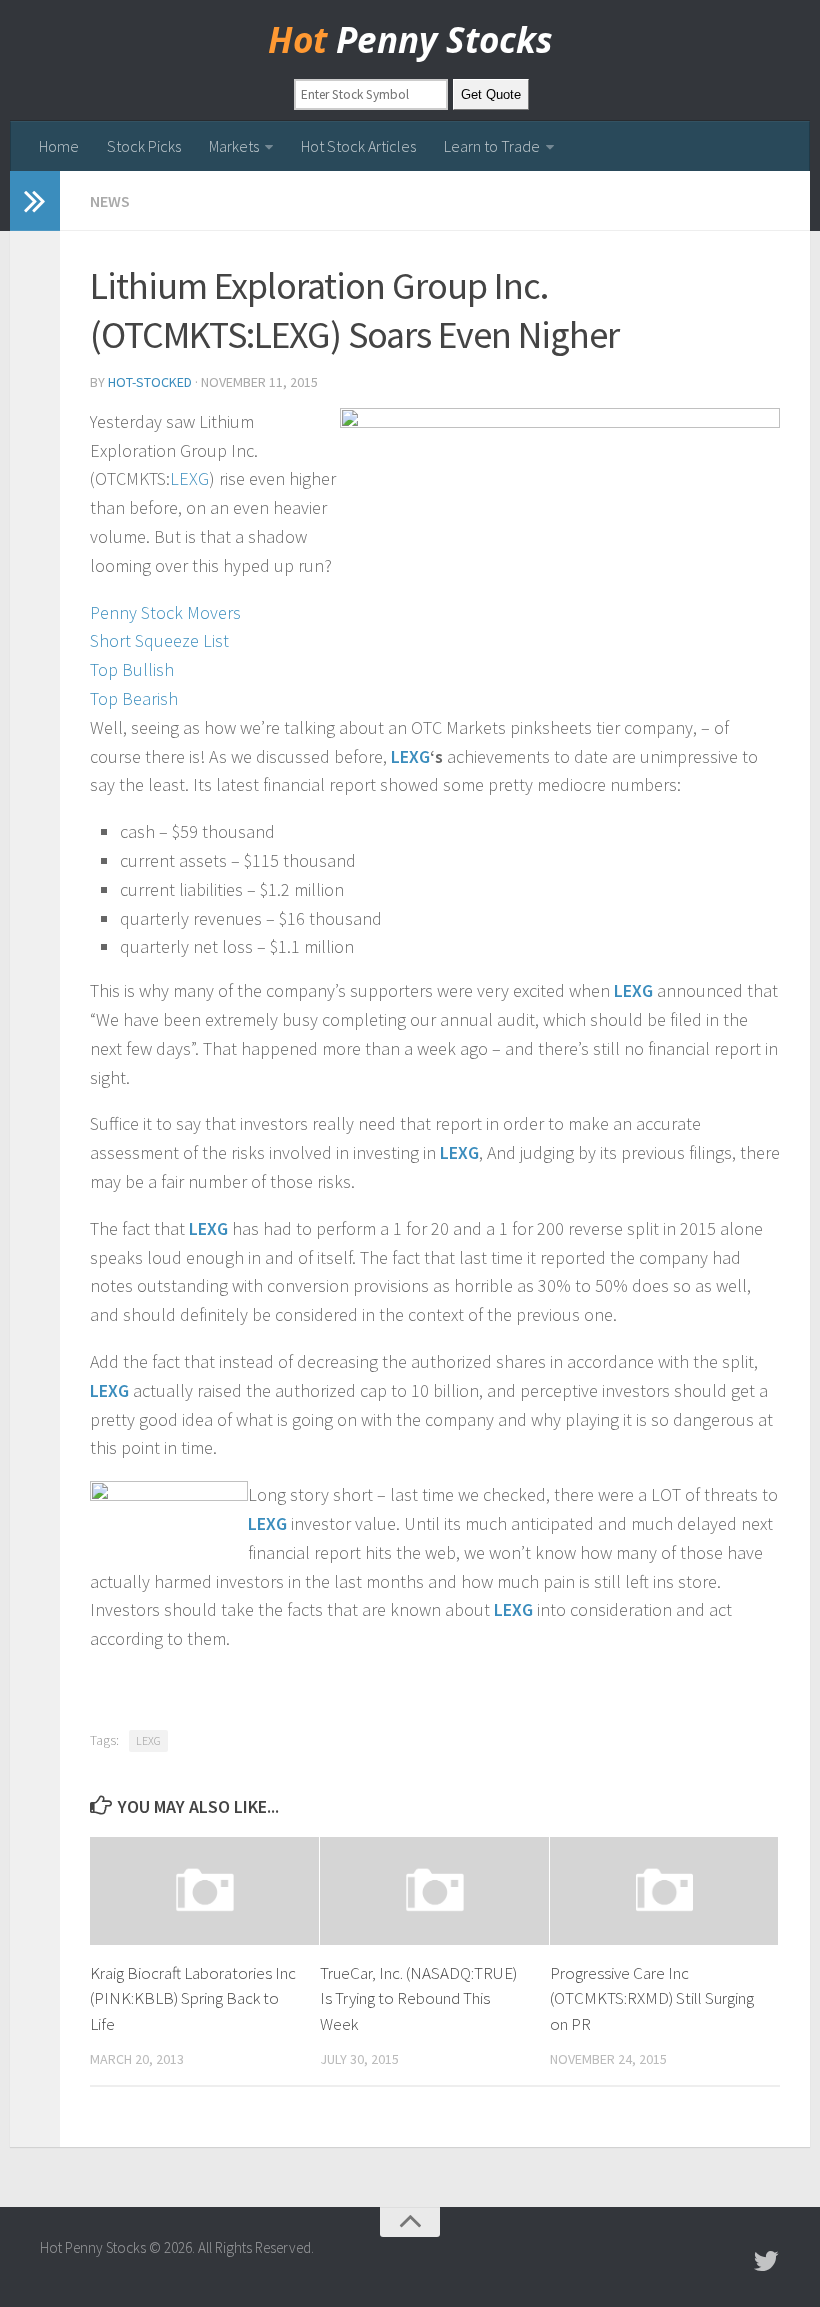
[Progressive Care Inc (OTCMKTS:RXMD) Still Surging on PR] (664, 1891)
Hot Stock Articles (358, 146)
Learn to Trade (492, 146)
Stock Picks (144, 146)
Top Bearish (134, 698)
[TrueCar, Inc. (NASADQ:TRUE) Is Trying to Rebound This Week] (434, 1891)
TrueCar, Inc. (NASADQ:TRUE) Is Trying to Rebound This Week (418, 1998)
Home (59, 146)
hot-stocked (150, 382)
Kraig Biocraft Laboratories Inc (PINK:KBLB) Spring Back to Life (193, 1998)
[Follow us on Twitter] (766, 2261)
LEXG (189, 478)
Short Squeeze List (159, 640)
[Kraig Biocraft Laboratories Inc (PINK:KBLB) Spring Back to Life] (204, 1891)
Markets (234, 146)
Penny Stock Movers (165, 612)
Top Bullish (132, 669)
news (110, 201)
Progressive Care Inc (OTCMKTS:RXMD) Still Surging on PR (652, 1998)
